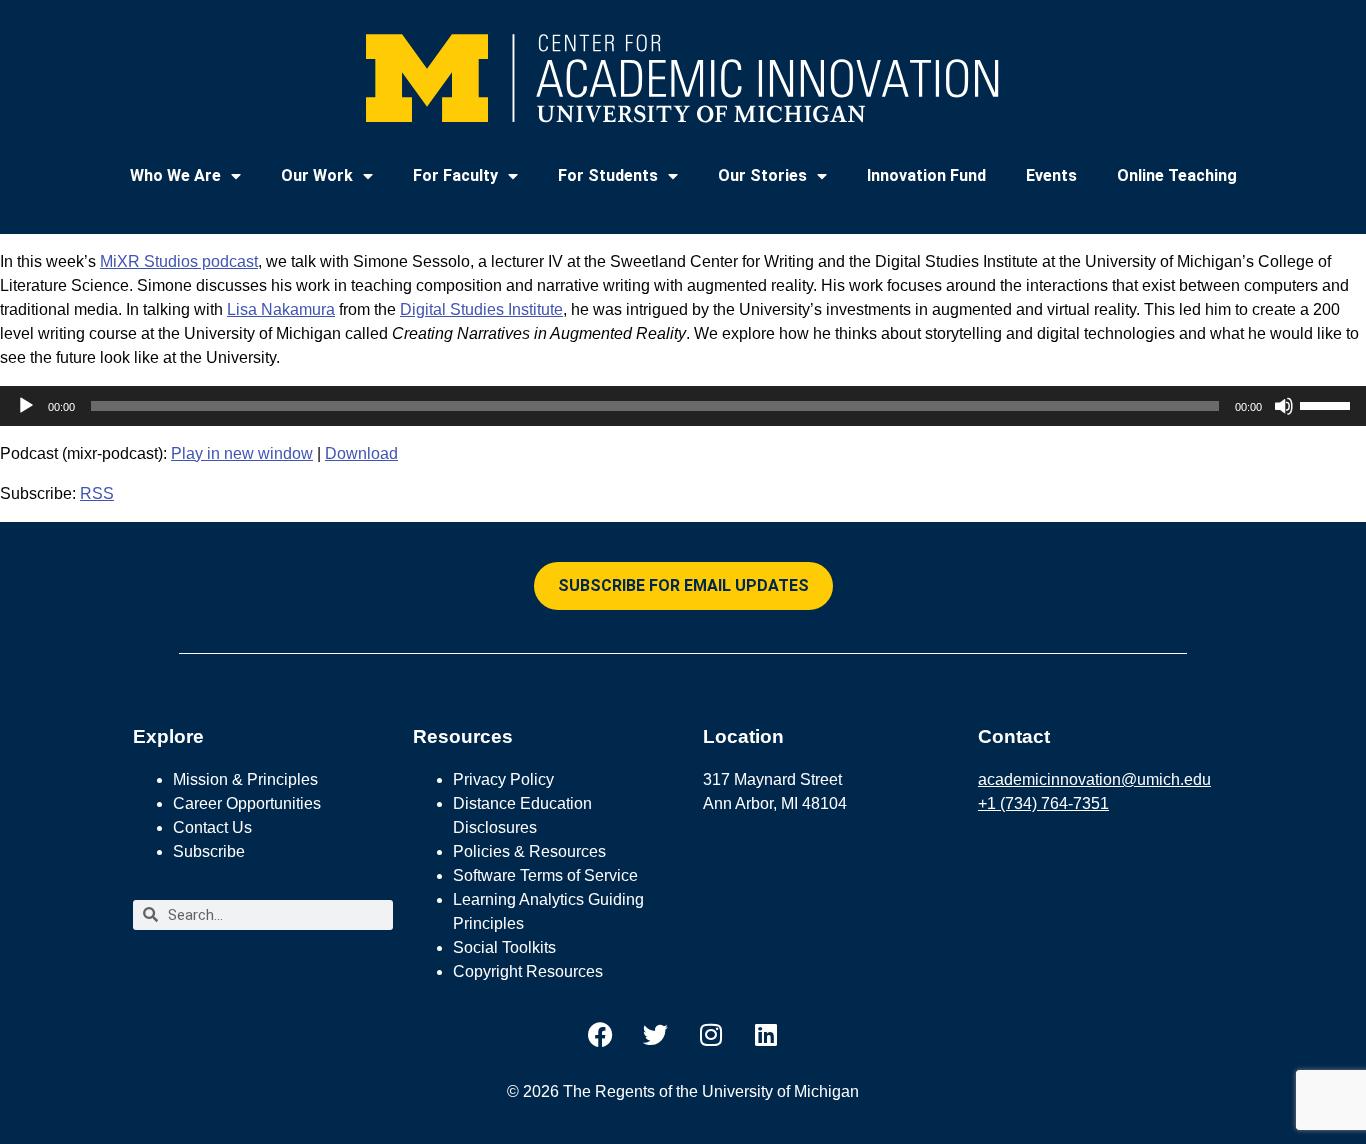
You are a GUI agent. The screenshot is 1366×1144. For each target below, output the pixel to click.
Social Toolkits (504, 947)
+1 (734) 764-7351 (1043, 803)
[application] (683, 406)
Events (1051, 175)
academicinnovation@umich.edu (1094, 779)
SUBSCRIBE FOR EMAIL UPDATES (683, 585)
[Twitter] (656, 1035)
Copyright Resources (528, 971)
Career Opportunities (247, 803)
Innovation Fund (926, 175)
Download (361, 453)
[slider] (1328, 404)
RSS (97, 493)
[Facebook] (601, 1035)
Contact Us (212, 827)
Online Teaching (1177, 175)
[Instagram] (711, 1035)
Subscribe (209, 851)
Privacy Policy (503, 779)
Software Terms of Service (545, 875)
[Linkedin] (766, 1035)
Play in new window (242, 453)
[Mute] (1284, 406)
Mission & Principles (245, 779)
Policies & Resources (529, 851)
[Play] (26, 406)
